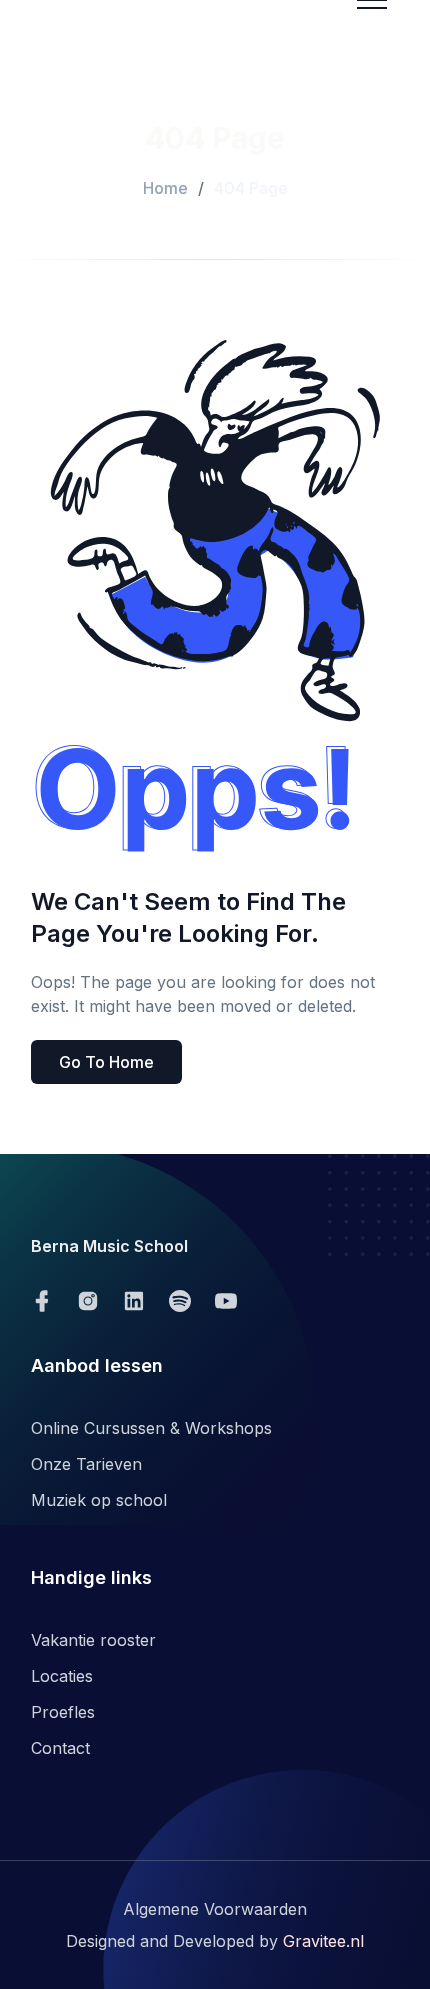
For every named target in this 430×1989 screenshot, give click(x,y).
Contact (60, 1748)
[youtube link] (226, 1301)
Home (165, 188)
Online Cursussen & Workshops (151, 1428)
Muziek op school (99, 1500)
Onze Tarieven (86, 1464)
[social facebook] (42, 1301)
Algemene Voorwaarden (215, 1909)
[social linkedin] (134, 1301)
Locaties (62, 1676)
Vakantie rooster (93, 1640)
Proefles (63, 1712)
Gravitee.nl (323, 1941)
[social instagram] (88, 1301)
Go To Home (106, 1062)
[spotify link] (180, 1301)
